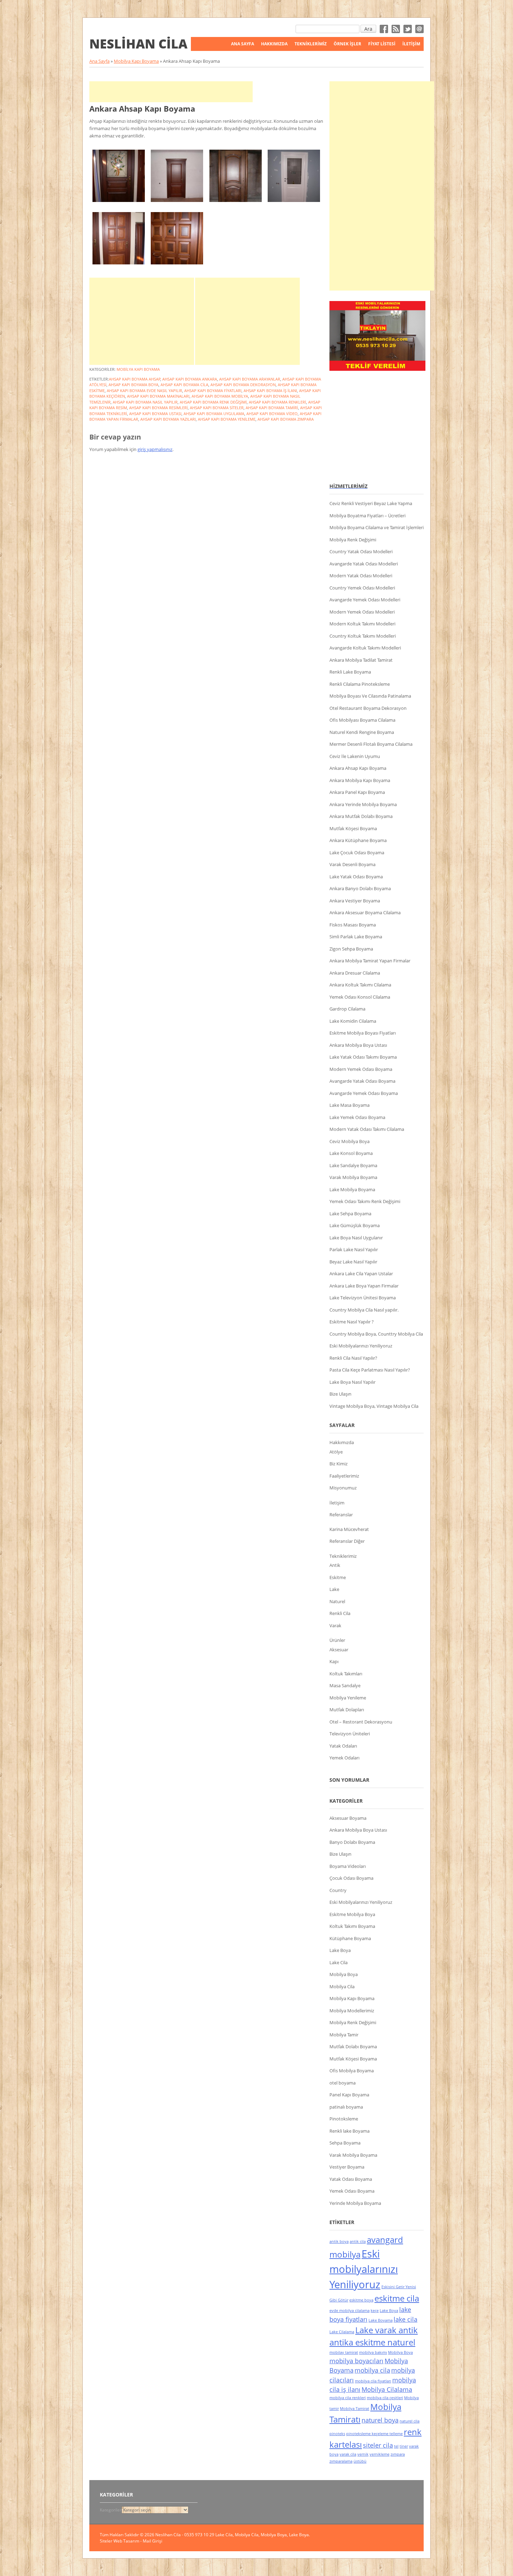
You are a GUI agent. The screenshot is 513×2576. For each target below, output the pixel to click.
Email (419, 29)
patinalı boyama (346, 2107)
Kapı (334, 1661)
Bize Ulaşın (340, 1394)
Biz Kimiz (339, 1464)
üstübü (360, 2461)
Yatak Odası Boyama (351, 2179)
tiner (404, 2446)
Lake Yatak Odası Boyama (356, 877)
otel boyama (343, 2083)
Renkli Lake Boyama (350, 672)
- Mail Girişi (151, 2541)
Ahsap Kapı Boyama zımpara (286, 419)
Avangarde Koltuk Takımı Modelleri (365, 648)
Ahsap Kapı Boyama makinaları (158, 396)
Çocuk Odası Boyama (351, 1878)
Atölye (336, 1452)
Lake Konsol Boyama (351, 1153)
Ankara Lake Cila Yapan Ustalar (361, 1274)
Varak (335, 1625)
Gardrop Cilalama (347, 1009)
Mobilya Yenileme (348, 1698)
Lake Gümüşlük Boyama (355, 1225)
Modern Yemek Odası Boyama (361, 1069)
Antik (335, 1565)
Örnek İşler (347, 44)
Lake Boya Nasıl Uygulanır (356, 1238)
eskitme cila (397, 2298)
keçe (375, 2311)
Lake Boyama (381, 2320)
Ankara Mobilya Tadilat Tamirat (361, 660)
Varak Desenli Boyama (352, 864)
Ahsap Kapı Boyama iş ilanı (270, 390)
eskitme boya (361, 2300)
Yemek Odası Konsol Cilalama (360, 997)
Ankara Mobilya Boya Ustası (358, 1045)
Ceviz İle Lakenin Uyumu (355, 756)
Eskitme (338, 1577)
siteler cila (378, 2445)
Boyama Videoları (348, 1866)
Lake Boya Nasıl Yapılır (352, 1382)
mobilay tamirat (344, 2352)
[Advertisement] (171, 92)
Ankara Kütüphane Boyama (358, 840)
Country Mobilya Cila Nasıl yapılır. (364, 1310)
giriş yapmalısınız (155, 449)
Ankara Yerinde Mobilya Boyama (363, 804)
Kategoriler (111, 2510)
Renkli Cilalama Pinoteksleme (360, 684)
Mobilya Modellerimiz (352, 2011)
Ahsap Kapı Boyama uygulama (214, 414)
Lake (334, 1589)
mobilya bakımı (373, 2352)
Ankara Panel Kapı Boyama (357, 792)
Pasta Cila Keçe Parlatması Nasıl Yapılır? (370, 1370)
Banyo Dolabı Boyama (352, 1842)
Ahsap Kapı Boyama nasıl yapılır (145, 402)
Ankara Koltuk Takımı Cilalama (360, 985)
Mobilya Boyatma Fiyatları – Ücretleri (367, 516)
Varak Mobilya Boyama (353, 1177)
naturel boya (380, 2420)
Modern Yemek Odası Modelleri (362, 612)
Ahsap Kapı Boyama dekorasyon (243, 385)
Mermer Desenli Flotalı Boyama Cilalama (371, 744)
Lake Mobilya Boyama (352, 1189)
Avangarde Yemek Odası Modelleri (365, 600)
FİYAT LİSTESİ (382, 44)
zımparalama (341, 2461)
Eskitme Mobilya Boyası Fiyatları (363, 1033)
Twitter (408, 29)
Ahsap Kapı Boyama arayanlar (250, 379)
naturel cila (410, 2421)
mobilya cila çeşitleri (385, 2398)
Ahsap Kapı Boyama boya (133, 385)
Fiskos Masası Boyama (353, 925)
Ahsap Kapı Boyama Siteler (217, 408)
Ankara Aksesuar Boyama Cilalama (365, 913)
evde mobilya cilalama (350, 2311)
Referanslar (341, 1515)
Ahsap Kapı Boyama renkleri (277, 402)
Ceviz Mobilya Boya (350, 1141)
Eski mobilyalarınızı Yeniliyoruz (364, 2269)
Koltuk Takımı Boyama (352, 1926)
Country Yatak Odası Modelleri (361, 551)
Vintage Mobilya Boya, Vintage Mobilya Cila (374, 1406)
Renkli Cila (340, 1613)
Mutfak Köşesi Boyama (353, 828)
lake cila (406, 2319)
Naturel (337, 1601)
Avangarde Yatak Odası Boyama (362, 1081)
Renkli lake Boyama (350, 2131)
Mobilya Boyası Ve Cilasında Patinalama (370, 696)
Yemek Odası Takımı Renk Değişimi (365, 1201)
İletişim (411, 44)
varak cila (348, 2454)
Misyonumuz (343, 1488)
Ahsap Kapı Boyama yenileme (227, 419)
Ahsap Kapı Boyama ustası (155, 414)
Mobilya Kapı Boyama (136, 61)
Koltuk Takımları (346, 1674)
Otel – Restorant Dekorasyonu (361, 1722)
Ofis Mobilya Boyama (352, 2071)
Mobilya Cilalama (387, 2389)
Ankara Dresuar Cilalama (355, 973)
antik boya (339, 2241)
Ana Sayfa (243, 44)
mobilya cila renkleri (348, 2398)
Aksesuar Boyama (348, 1818)
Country (338, 1890)
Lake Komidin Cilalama (353, 1021)
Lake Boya (340, 1950)
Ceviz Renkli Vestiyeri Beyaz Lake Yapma (371, 503)
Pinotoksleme (344, 2119)
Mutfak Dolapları (347, 1710)
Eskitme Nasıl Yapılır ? (352, 1322)
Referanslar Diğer (347, 1541)
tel (396, 2446)
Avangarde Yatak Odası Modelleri (364, 564)
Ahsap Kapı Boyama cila (184, 385)
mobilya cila (372, 2370)
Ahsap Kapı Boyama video (272, 414)
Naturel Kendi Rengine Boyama (362, 732)
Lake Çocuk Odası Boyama (357, 853)
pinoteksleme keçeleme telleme (374, 2434)
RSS (396, 29)
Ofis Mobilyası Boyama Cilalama (362, 720)
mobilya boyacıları (356, 2361)
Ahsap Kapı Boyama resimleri (158, 408)
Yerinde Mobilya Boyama (355, 2203)
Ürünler (337, 1640)
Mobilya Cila (342, 1987)
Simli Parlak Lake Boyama (356, 937)
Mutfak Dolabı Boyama (353, 2046)
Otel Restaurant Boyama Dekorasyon (368, 708)
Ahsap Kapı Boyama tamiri (272, 408)
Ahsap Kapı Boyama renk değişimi (213, 402)
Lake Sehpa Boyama (350, 1214)
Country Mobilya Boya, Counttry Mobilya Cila (376, 1334)
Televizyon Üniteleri (350, 1734)
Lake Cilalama (342, 2332)
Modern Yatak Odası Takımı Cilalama (367, 1129)
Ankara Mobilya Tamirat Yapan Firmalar (370, 961)
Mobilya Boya (344, 1974)
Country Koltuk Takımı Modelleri (363, 636)
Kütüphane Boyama (350, 1938)
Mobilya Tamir (344, 2035)
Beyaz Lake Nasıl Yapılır (353, 1262)
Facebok (384, 29)
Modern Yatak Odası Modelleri (361, 576)
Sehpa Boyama (345, 2143)
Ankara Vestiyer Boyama (355, 901)
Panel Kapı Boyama (349, 2095)
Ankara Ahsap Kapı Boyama (142, 108)
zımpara (398, 2454)
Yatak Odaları (343, 1746)
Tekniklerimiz (343, 1556)
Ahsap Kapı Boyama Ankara (190, 379)
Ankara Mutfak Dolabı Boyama (361, 816)
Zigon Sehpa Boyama (351, 949)
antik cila (358, 2241)
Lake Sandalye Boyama (353, 1165)
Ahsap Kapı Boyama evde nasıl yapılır (144, 390)
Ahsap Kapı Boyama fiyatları (213, 390)
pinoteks (337, 2434)
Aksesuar (339, 1650)
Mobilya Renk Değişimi (353, 540)
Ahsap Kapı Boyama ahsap (135, 379)
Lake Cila (339, 1962)
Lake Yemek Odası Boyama (357, 1117)
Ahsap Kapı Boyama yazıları (168, 419)
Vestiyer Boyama (347, 2167)
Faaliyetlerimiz (344, 1476)
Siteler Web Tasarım (120, 2541)
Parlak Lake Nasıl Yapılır (354, 1249)
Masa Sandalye (345, 1685)
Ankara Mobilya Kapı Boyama (360, 780)
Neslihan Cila (138, 44)
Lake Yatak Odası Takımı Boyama (363, 1057)
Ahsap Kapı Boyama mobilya (220, 396)
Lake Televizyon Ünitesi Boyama (363, 1298)
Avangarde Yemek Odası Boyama (364, 1093)
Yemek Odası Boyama (352, 2191)
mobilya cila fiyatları (373, 2381)
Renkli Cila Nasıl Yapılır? (353, 1358)
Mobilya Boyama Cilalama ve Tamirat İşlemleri (377, 527)
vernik (363, 2454)
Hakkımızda (274, 44)
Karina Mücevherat (349, 1529)
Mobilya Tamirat (355, 2409)
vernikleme (380, 2454)
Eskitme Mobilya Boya (352, 1914)
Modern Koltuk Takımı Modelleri (362, 624)
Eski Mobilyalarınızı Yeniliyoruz (361, 1346)
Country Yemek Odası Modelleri (362, 588)
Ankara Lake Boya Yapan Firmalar (364, 1286)
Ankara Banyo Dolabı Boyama (360, 888)
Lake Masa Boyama (350, 1105)
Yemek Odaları (344, 1758)
